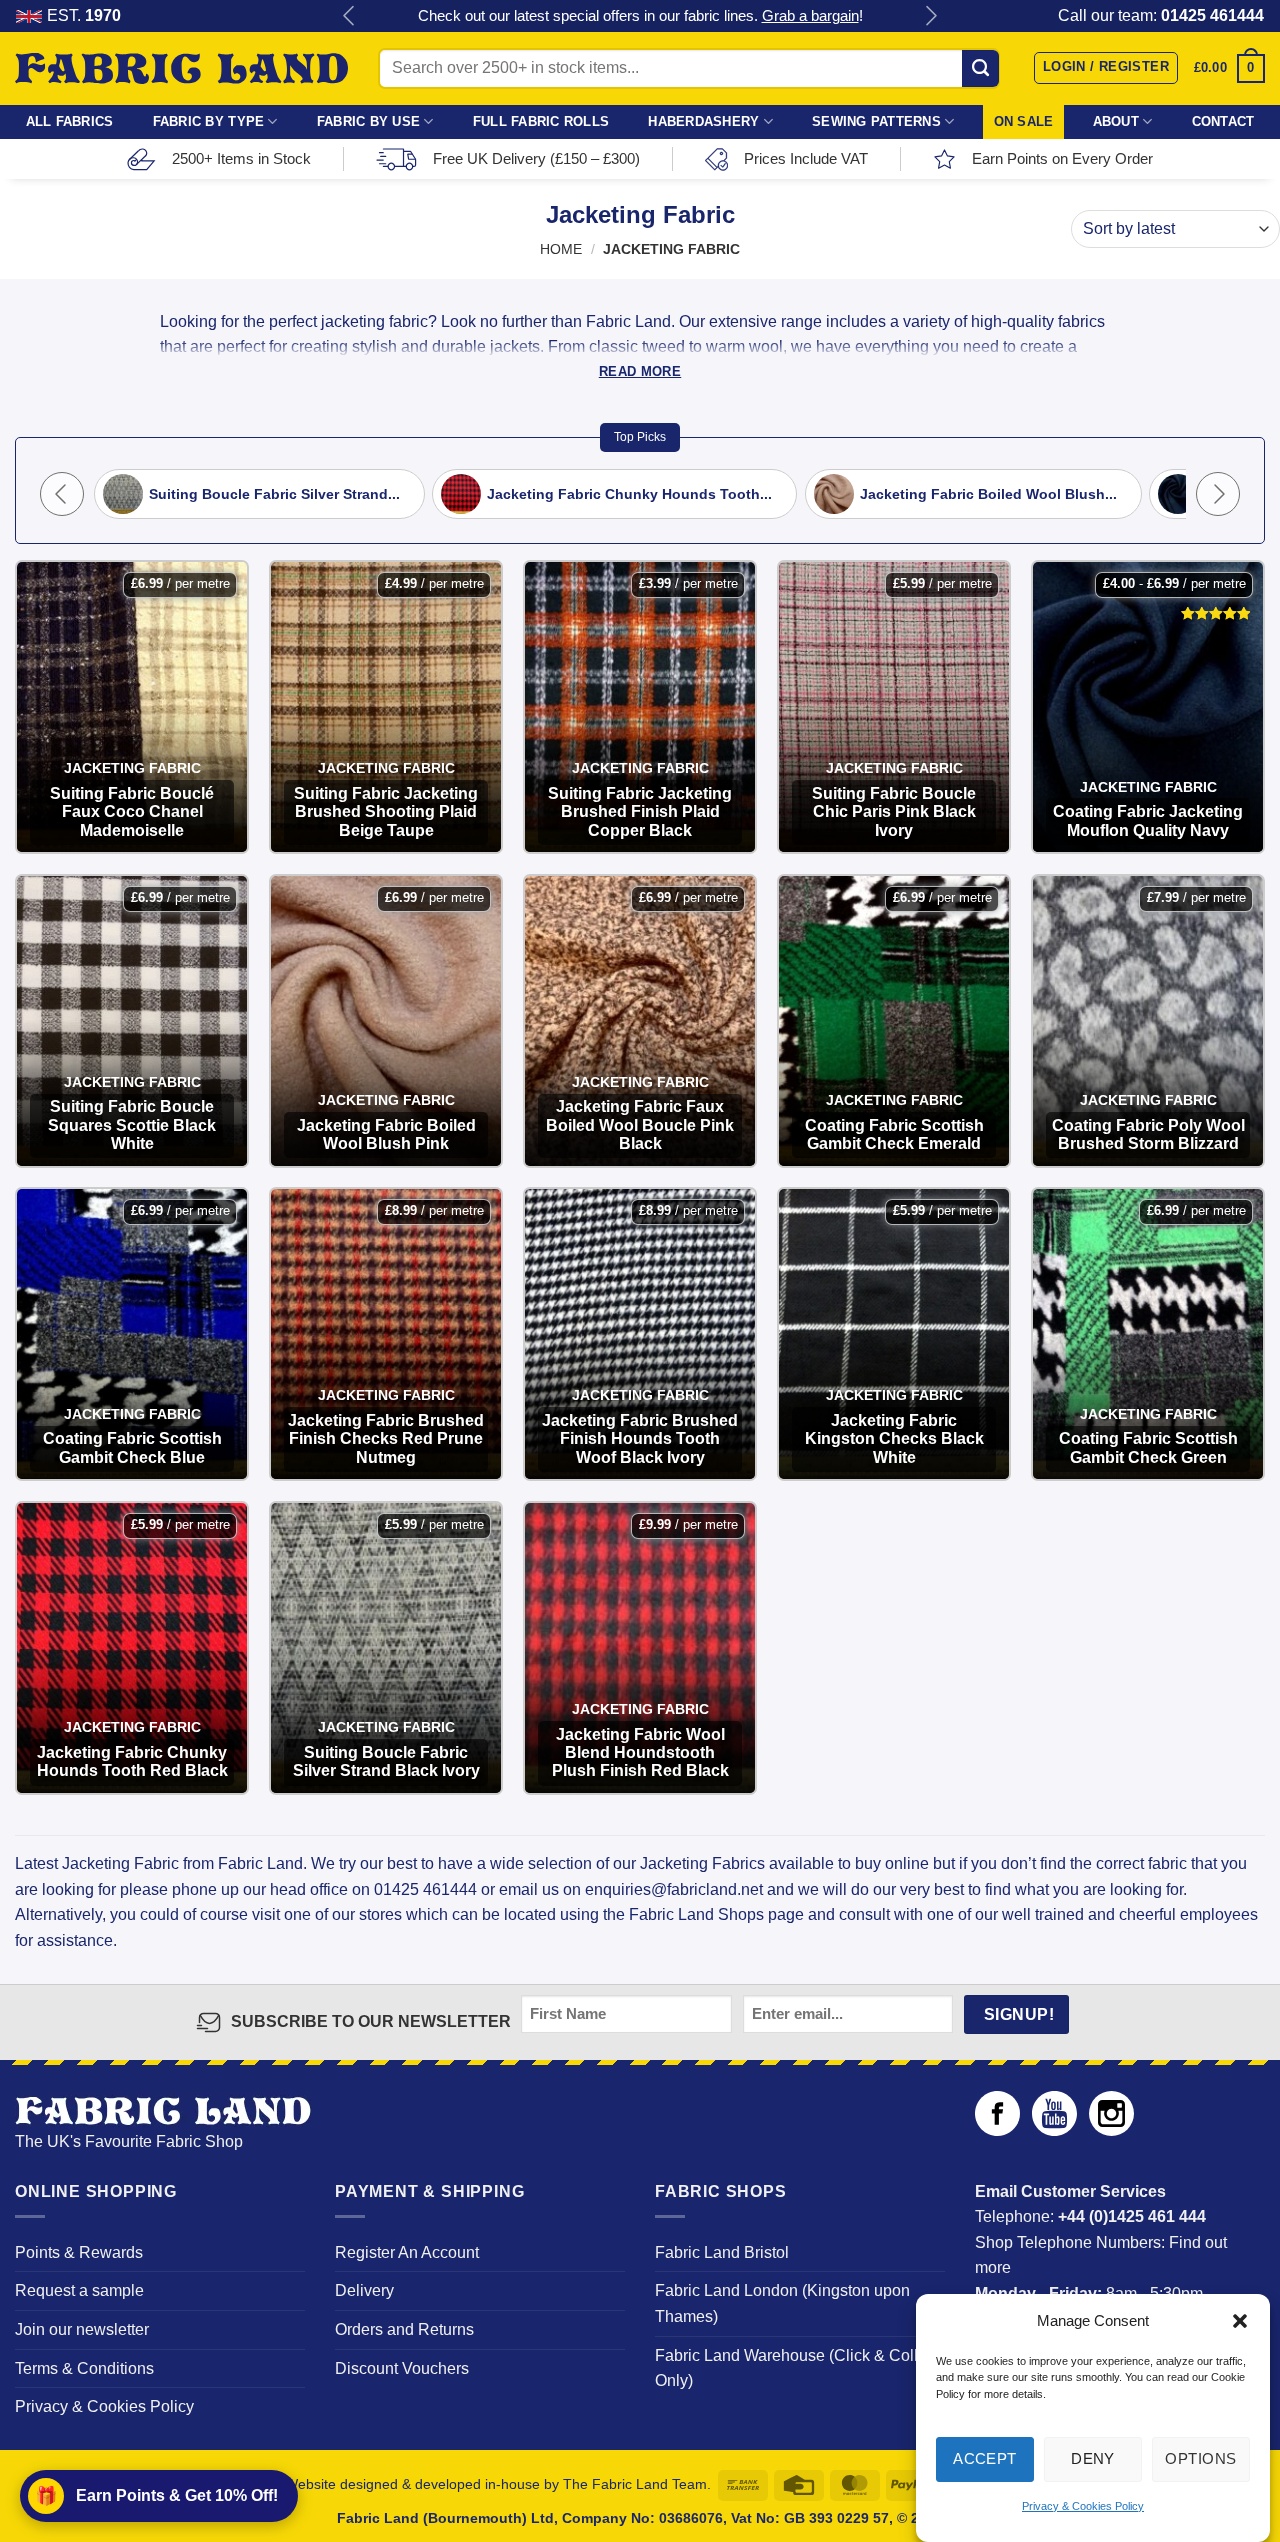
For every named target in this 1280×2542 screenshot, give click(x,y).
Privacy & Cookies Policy (1083, 2506)
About (1116, 121)
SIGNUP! (1019, 2014)
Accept (985, 2458)
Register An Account (407, 2252)
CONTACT (1223, 121)
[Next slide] (1218, 494)
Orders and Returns (404, 2329)
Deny (1093, 2458)
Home (561, 249)
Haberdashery (703, 121)
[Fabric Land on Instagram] (1111, 2130)
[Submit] (980, 68)
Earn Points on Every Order (1062, 158)
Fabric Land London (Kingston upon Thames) (782, 2303)
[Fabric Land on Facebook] (997, 2130)
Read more (640, 371)
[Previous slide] (62, 494)
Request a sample (79, 2290)
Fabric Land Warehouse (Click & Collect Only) (797, 2368)
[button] (1240, 2321)
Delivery (364, 2290)
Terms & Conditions (84, 2368)
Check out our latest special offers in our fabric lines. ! (640, 15)
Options (1200, 2458)
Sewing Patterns (876, 121)
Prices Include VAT (806, 158)
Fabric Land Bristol (722, 2252)
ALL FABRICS (70, 121)
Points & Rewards (79, 2252)
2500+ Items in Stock (241, 158)
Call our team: (1161, 15)
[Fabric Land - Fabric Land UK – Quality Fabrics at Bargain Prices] (181, 69)
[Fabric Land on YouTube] (1054, 2130)
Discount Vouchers (402, 2368)
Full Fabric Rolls (541, 121)
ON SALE (1024, 121)
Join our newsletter (82, 2329)
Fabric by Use (368, 121)
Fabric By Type (209, 121)
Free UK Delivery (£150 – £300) (536, 158)
